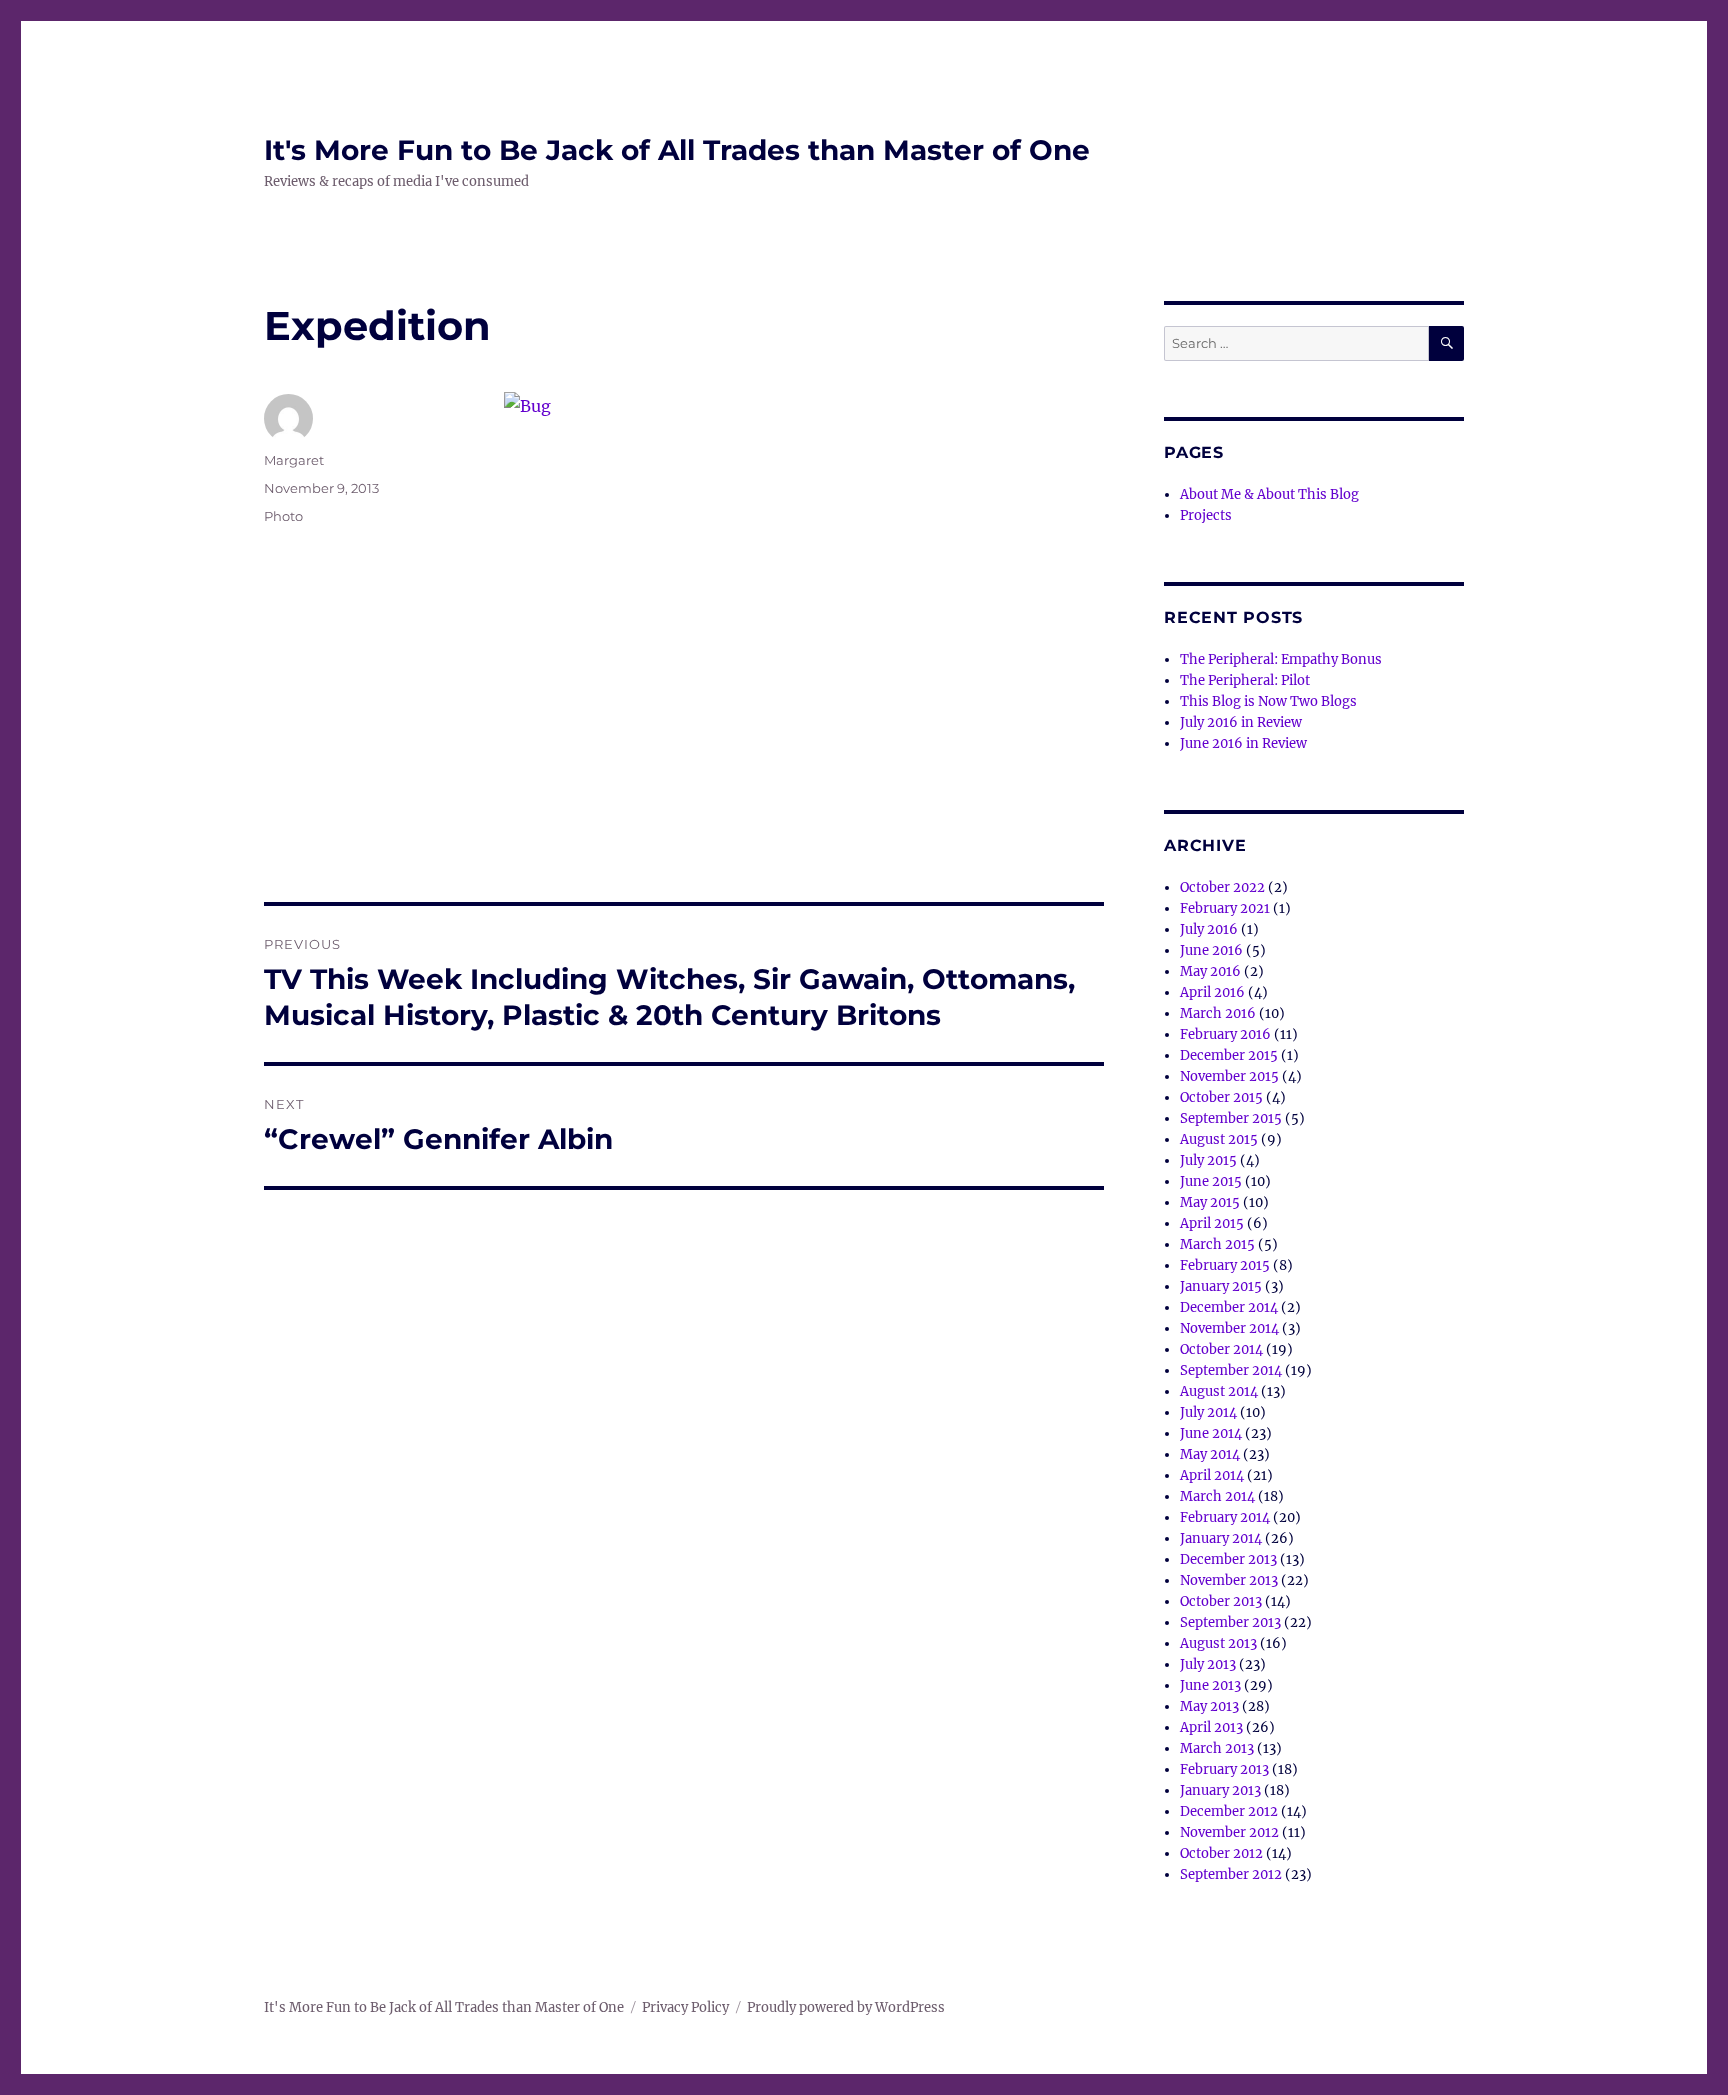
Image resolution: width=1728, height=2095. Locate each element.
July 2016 (1209, 929)
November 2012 (1229, 1832)
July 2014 (1208, 1412)
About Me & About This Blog (1269, 494)
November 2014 (1229, 1328)
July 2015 (1208, 1160)
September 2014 (1231, 1370)
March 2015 (1217, 1244)
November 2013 (1229, 1580)
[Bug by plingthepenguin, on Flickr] (804, 591)
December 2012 (1229, 1811)
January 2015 (1221, 1286)
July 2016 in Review (1241, 722)
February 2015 (1225, 1265)
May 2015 (1210, 1202)
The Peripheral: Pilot (1245, 680)
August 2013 (1218, 1643)
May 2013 (1209, 1706)
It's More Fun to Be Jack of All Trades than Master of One (677, 150)
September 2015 (1231, 1118)
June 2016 (1211, 950)
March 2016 (1218, 1013)
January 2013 (1220, 1790)
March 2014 (1217, 1496)
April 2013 (1211, 1727)
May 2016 (1210, 971)
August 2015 (1219, 1139)
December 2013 (1228, 1559)
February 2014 (1225, 1517)
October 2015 (1221, 1097)
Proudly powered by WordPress (846, 2007)
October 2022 (1222, 887)
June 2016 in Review (1243, 743)
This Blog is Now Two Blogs (1268, 701)
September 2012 (1231, 1874)
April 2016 (1212, 992)
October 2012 (1221, 1853)
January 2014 (1221, 1538)
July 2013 (1208, 1664)
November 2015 (1229, 1076)
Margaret (294, 460)
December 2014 (1229, 1307)
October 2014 (1221, 1349)
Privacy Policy (685, 2007)
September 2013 (1230, 1622)
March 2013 (1217, 1748)
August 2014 (1219, 1391)
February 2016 (1225, 1034)
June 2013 (1210, 1685)
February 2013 (1224, 1769)
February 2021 (1225, 908)
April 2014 (1212, 1475)
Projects (1206, 515)
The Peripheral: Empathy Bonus (1281, 659)
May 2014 (1210, 1454)
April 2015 (1212, 1223)
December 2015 (1229, 1055)
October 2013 (1221, 1601)
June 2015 (1211, 1181)
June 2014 (1211, 1433)
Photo (283, 516)
